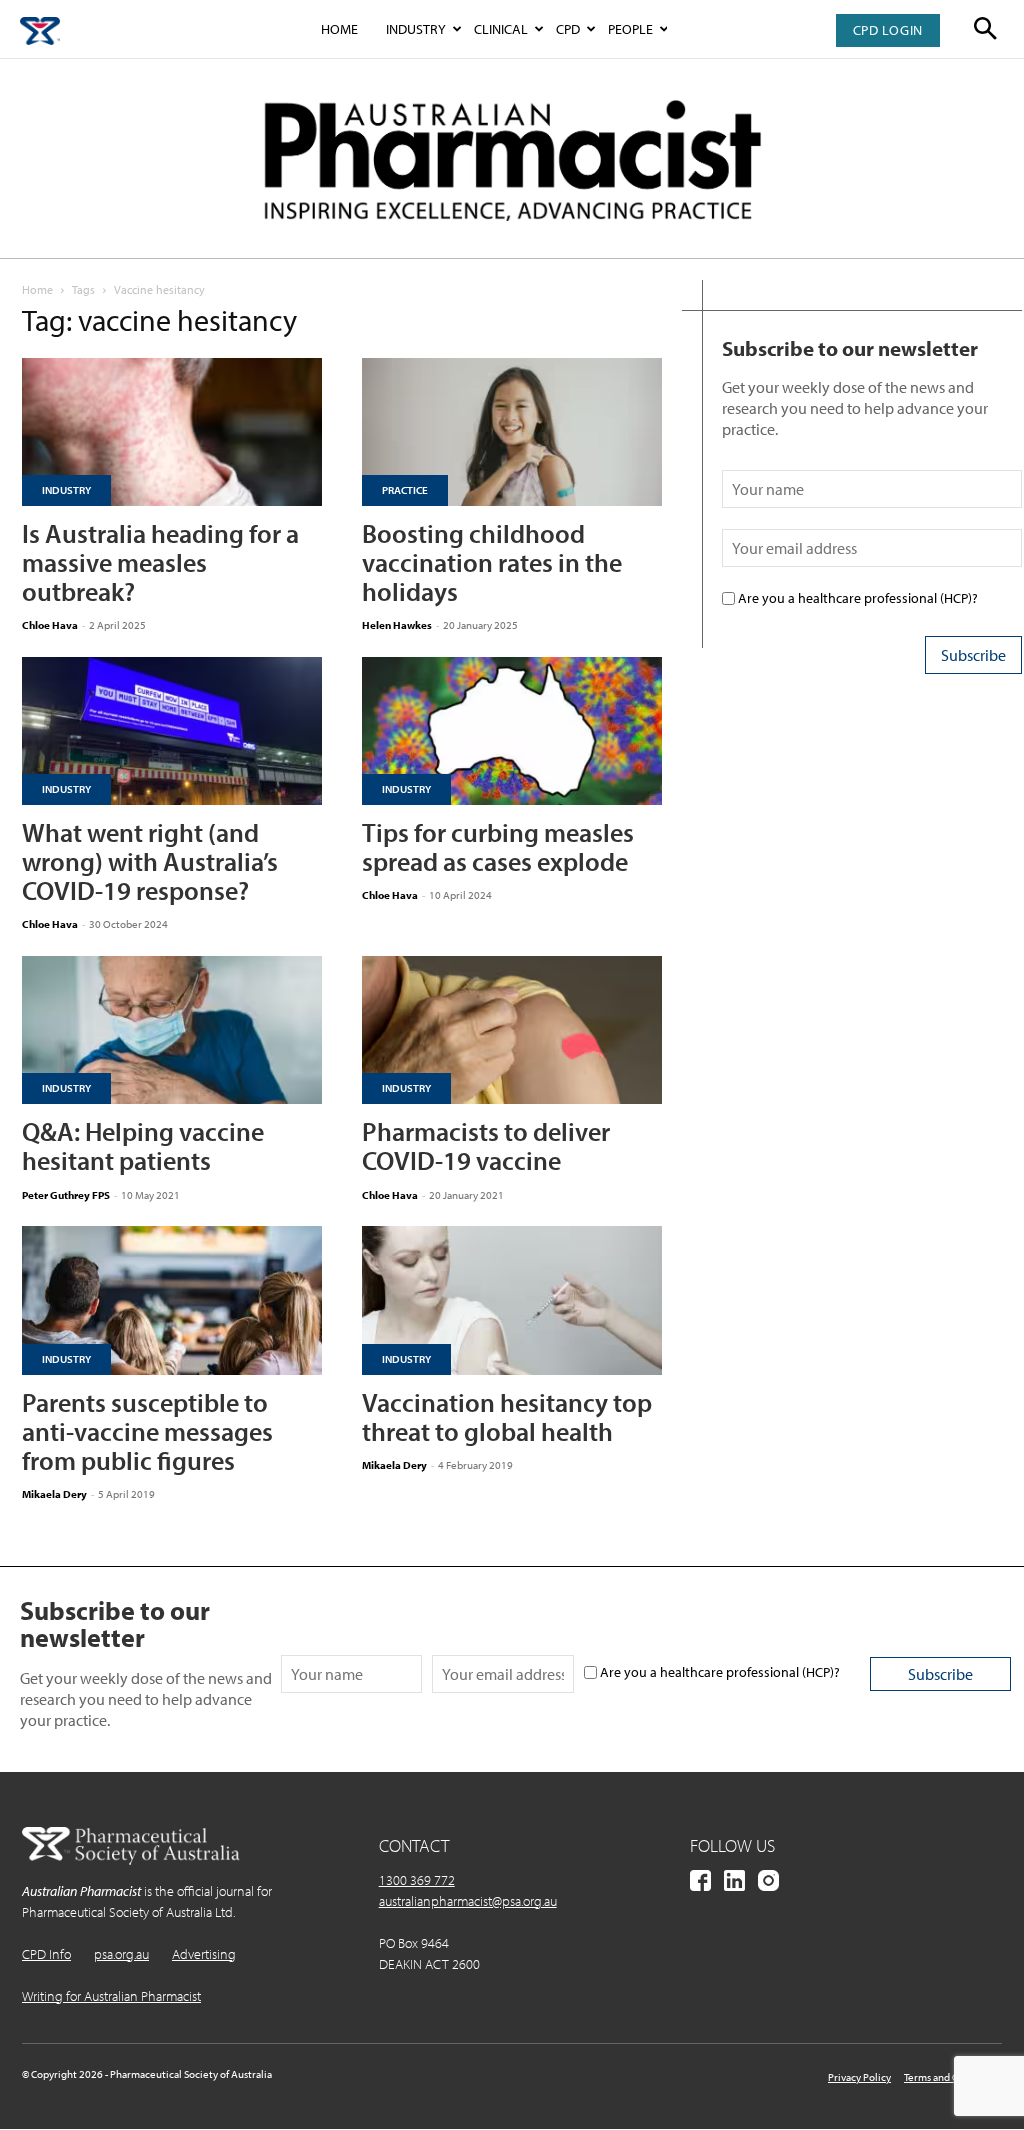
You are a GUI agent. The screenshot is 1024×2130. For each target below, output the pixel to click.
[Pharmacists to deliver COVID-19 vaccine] (512, 1030)
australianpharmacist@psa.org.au (468, 1901)
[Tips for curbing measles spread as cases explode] (512, 731)
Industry (416, 29)
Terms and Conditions (953, 2077)
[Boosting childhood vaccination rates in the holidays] (512, 432)
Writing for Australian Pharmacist (111, 1996)
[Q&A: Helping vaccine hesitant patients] (172, 1030)
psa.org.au (121, 1954)
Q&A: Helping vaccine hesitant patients (143, 1146)
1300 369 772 (417, 1880)
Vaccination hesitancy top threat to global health (507, 1417)
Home (339, 29)
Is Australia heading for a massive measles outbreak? (160, 562)
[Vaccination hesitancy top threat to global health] (512, 1300)
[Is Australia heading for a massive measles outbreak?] (172, 432)
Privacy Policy (859, 2077)
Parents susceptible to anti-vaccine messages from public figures (147, 1431)
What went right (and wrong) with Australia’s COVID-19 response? (150, 861)
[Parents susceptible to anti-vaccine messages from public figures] (172, 1300)
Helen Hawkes (397, 625)
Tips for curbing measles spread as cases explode (498, 847)
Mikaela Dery (54, 1494)
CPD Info (46, 1954)
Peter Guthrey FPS (66, 1195)
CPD (568, 29)
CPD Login (888, 30)
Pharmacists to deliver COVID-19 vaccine (486, 1146)
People (630, 29)
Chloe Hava (50, 625)
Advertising (204, 1954)
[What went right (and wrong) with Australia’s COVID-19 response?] (172, 731)
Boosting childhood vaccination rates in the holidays (492, 562)
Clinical (501, 29)
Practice (405, 490)
